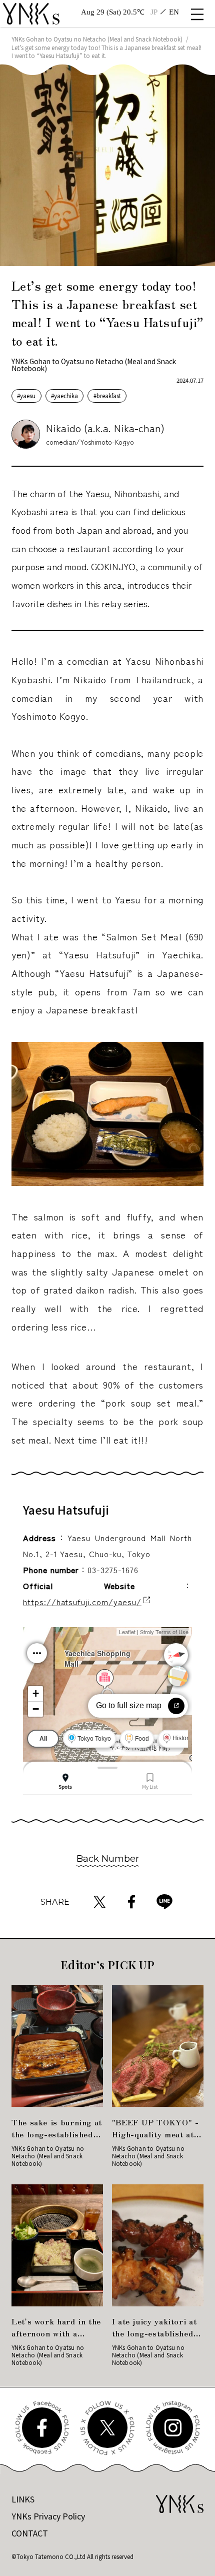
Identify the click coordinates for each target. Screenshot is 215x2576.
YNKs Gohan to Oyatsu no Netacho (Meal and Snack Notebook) (97, 39)
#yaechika (64, 396)
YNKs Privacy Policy (48, 2516)
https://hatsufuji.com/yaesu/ (82, 1602)
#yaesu (26, 396)
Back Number (108, 1858)
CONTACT (30, 2533)
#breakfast (107, 396)
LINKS (23, 2499)
